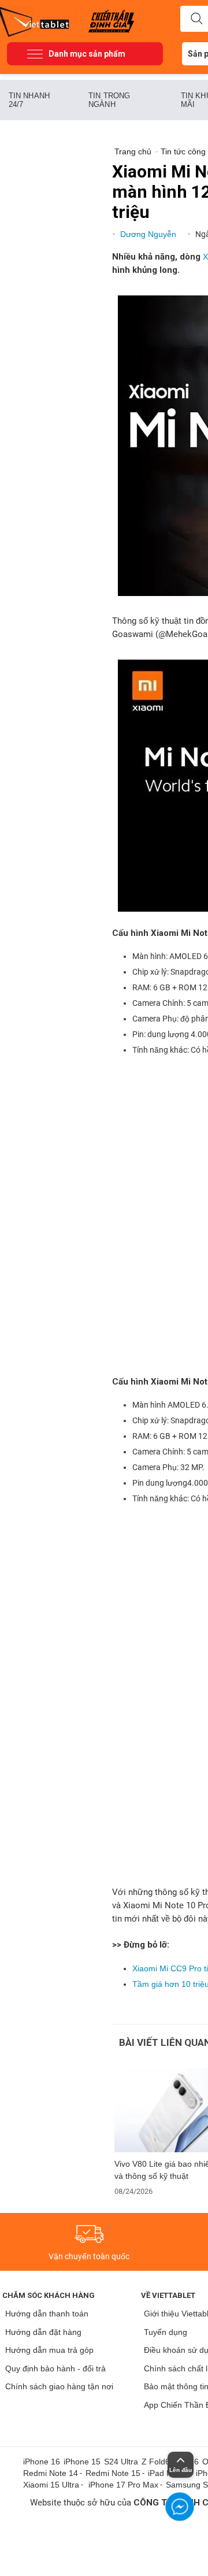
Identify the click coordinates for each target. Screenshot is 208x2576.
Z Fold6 (156, 2462)
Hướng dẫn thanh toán (47, 2314)
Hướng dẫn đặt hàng (43, 2332)
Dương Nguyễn (149, 234)
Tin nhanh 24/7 (29, 100)
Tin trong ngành (109, 100)
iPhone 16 (42, 2462)
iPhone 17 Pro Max (123, 2485)
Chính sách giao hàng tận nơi (59, 2386)
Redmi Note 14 (51, 2473)
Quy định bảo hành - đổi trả (55, 2368)
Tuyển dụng (166, 2332)
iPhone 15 (82, 2462)
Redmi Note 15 (113, 2473)
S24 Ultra (121, 2462)
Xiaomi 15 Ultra (51, 2485)
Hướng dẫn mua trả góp (49, 2350)
